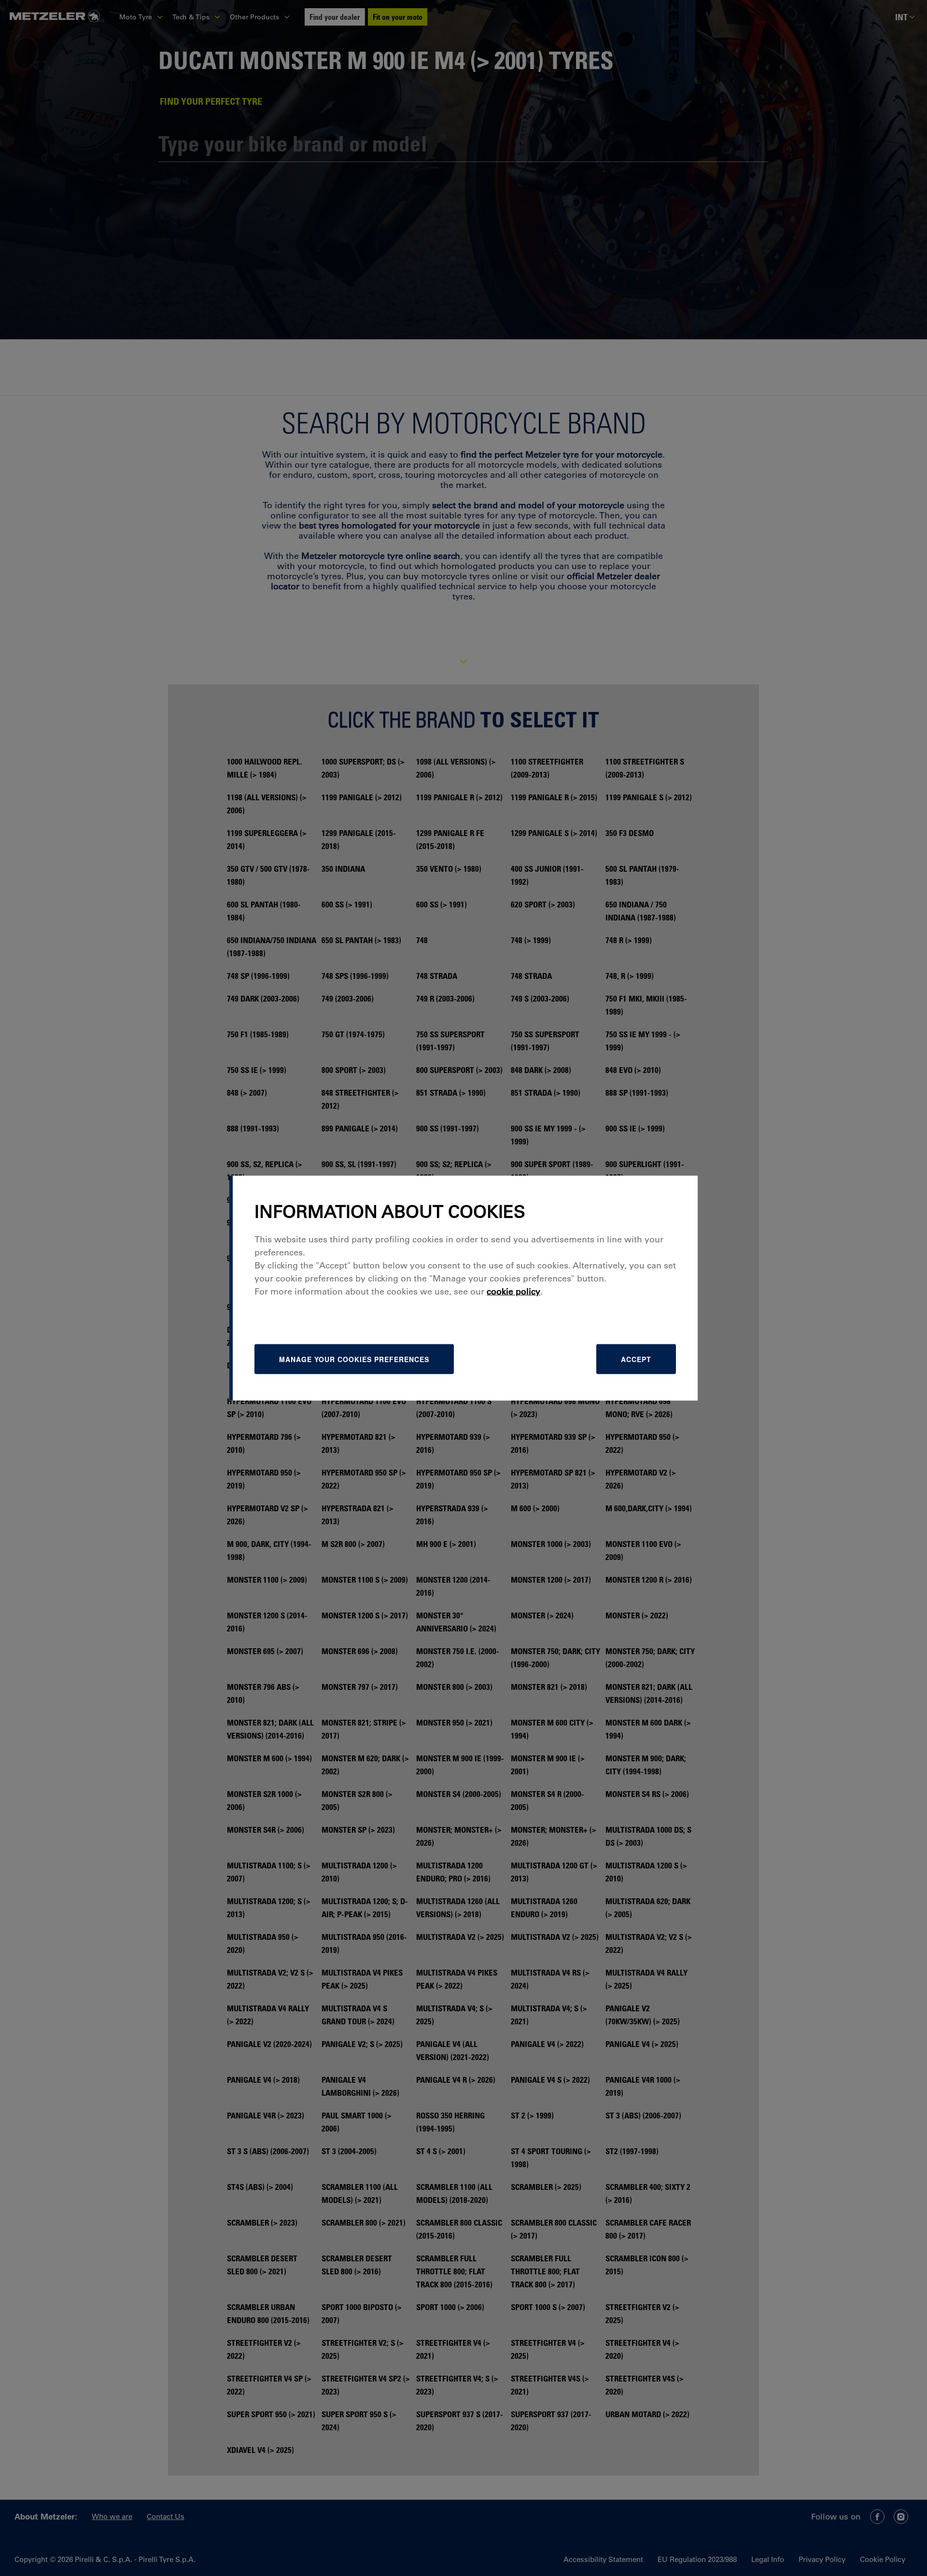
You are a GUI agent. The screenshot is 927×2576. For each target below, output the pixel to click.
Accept (636, 1359)
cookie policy (513, 1292)
